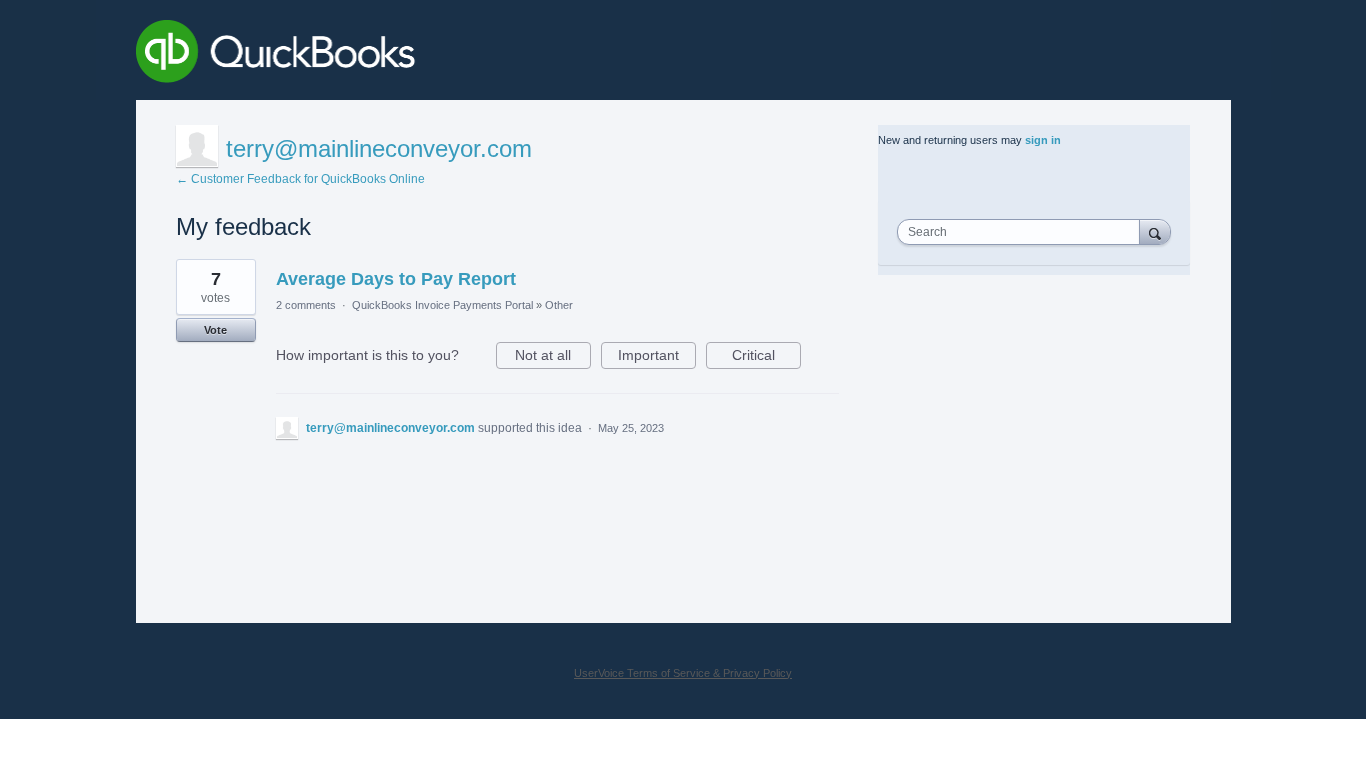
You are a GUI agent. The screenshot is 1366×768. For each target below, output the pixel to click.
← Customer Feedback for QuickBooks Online (300, 179)
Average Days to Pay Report (396, 279)
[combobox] (1023, 232)
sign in (1043, 140)
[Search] (1155, 231)
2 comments (306, 305)
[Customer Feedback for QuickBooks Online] (421, 55)
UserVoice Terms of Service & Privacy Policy (683, 673)
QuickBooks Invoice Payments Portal (442, 305)
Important (657, 358)
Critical (766, 358)
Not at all (553, 358)
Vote (215, 330)
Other (559, 305)
